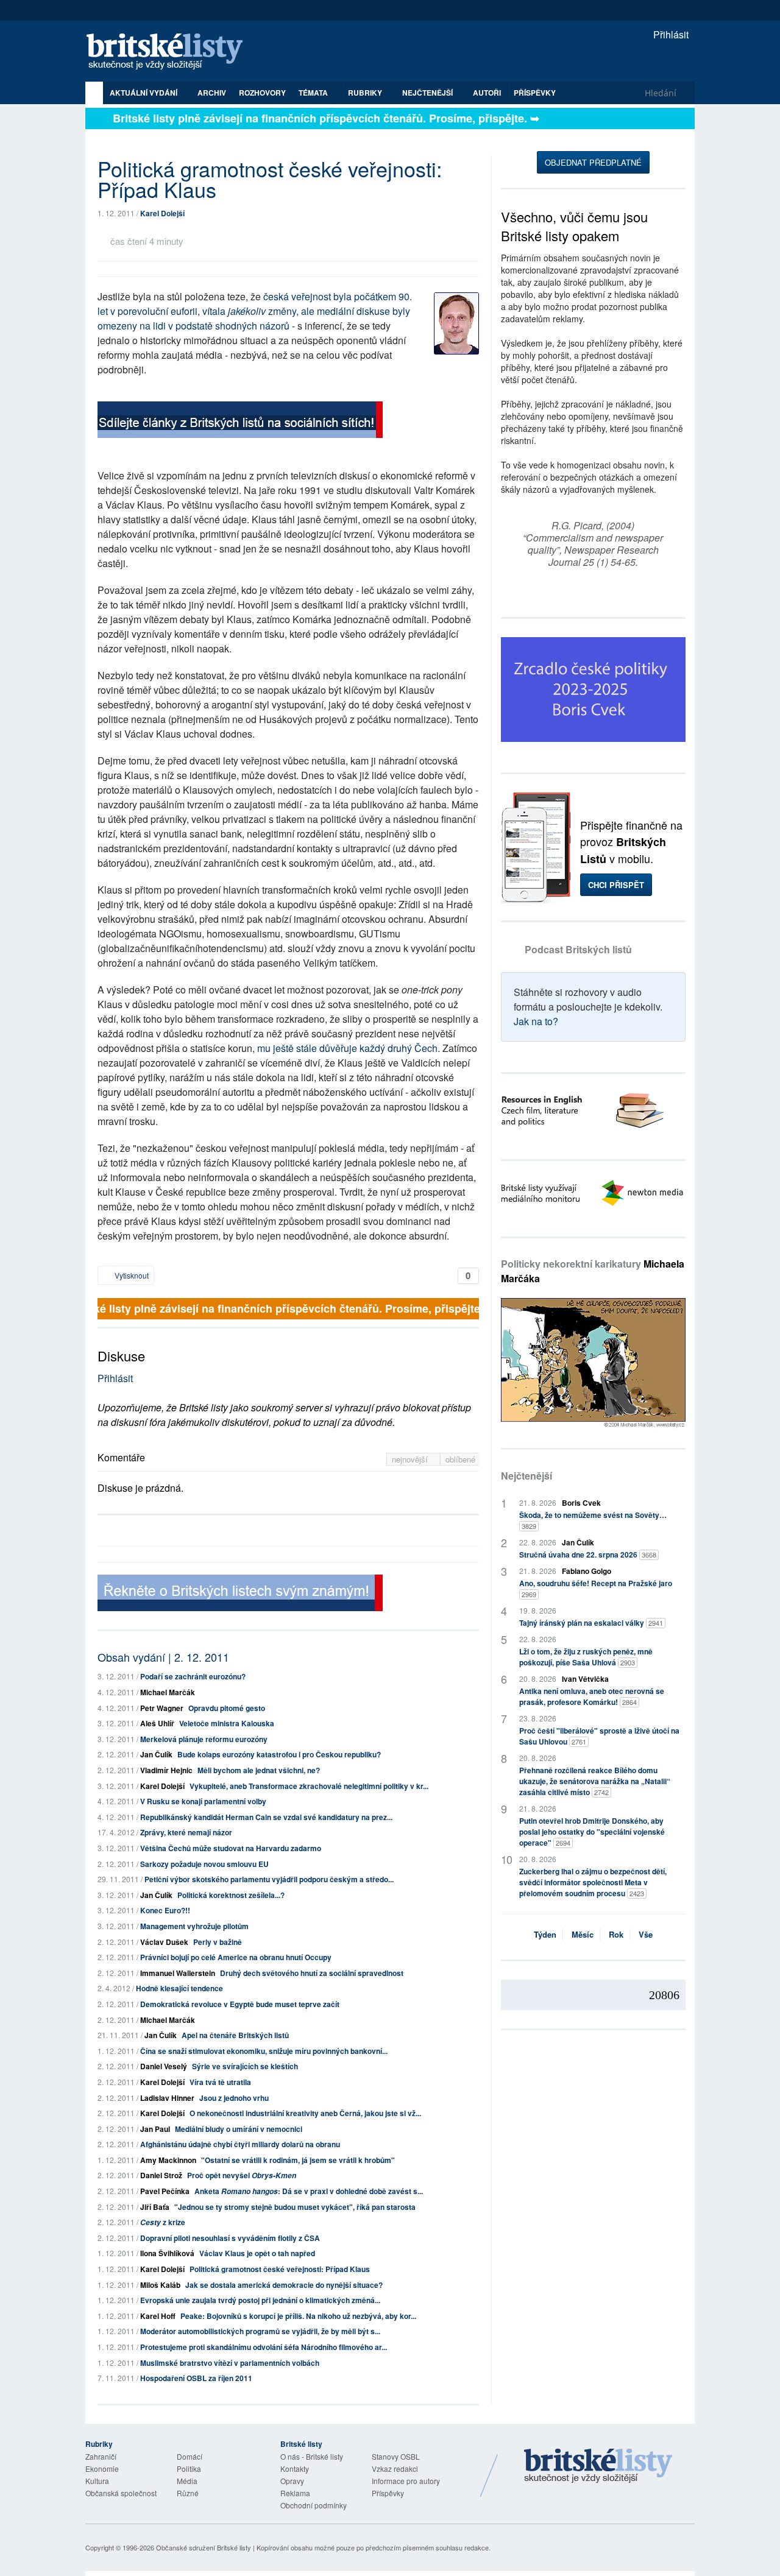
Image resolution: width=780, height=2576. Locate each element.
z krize (163, 2222)
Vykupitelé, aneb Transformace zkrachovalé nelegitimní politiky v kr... (309, 1786)
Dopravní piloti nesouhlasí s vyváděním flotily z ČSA (230, 2238)
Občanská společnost (121, 2493)
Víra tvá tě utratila (220, 2082)
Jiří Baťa (155, 2207)
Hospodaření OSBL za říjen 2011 (196, 2378)
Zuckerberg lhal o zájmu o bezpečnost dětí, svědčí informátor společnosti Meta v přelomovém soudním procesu (593, 1882)
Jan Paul (155, 2129)
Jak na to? (536, 1021)
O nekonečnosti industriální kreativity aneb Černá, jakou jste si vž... (305, 2113)
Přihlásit (670, 34)
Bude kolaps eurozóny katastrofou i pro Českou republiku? (279, 1754)
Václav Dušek (164, 1942)
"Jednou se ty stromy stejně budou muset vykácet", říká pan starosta (295, 2207)
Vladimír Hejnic (166, 1770)
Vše (646, 1934)
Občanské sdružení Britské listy (204, 2547)
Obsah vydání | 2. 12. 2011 (163, 1657)
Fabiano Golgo (587, 1571)
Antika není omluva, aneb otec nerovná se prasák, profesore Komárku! (592, 1696)
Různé (188, 2493)
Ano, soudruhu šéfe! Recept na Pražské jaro (596, 1588)
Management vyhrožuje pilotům (194, 1926)
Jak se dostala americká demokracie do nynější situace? (284, 2285)
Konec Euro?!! (165, 1910)
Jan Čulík (156, 1754)
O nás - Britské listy (312, 2456)
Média (187, 2481)
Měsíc (583, 1934)
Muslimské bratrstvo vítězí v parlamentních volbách (230, 2363)
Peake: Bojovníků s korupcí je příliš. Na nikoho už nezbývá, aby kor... (298, 2316)
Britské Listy (598, 2466)
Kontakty (295, 2468)
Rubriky (366, 93)
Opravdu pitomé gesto (227, 1708)
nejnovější (411, 1459)
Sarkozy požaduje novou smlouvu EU (204, 1864)
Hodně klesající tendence (179, 1988)
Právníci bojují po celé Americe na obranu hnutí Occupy (236, 1957)
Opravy (292, 2481)
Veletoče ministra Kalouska (227, 1723)
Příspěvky (535, 93)
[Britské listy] (240, 421)
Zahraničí (101, 2456)
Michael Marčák (168, 1692)
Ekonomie (102, 2468)
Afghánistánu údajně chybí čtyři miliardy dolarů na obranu (240, 2144)
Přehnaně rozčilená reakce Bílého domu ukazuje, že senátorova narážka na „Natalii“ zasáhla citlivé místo (595, 1781)
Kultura (97, 2481)
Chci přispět (616, 885)
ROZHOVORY (262, 93)
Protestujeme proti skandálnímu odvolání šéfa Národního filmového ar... (264, 2347)
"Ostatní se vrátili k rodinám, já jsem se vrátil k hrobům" (298, 2160)
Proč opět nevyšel (242, 2175)
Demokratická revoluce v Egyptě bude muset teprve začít (240, 2004)
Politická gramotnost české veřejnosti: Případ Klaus (280, 2269)
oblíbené (460, 1459)
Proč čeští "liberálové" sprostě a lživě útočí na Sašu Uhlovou (599, 1736)
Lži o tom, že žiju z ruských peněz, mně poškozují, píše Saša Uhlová (586, 1657)
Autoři (487, 93)
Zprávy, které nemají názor (186, 1832)
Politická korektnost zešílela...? (231, 1895)
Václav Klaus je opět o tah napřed (257, 2253)
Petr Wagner (162, 1708)
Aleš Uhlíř (157, 1723)
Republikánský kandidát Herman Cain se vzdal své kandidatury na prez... (266, 1817)
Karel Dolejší (162, 213)
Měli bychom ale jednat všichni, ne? (259, 1770)
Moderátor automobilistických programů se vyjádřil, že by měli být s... (260, 2331)
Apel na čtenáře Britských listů (235, 2035)
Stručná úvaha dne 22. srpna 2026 (588, 1554)
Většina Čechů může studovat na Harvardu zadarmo (231, 1848)
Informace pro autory (406, 2481)
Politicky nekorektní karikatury (593, 1271)
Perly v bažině (218, 1942)
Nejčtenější (526, 1476)
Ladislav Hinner (167, 2098)
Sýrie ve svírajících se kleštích (245, 2066)
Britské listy (171, 52)
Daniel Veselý (164, 2066)
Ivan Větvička (585, 1679)
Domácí (190, 2456)
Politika (189, 2468)
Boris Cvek (581, 1503)
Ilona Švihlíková (167, 2253)
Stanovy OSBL (396, 2456)
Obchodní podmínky (314, 2505)
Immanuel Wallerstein (178, 1973)
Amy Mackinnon (168, 2160)
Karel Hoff (158, 2316)
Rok (616, 1934)
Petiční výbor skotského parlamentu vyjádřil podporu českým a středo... (269, 1879)
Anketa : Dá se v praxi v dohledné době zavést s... (309, 2191)
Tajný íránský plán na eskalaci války (591, 1623)
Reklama (295, 2493)
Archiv (212, 93)
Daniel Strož (161, 2175)
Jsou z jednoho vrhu (234, 2098)
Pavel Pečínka (165, 2191)
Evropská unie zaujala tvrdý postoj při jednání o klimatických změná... (260, 2300)
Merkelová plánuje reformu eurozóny (204, 1739)
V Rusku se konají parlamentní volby (203, 1801)
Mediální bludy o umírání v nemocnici (239, 2129)
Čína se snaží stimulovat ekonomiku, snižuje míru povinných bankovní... (264, 2051)
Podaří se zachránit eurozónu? (193, 1676)
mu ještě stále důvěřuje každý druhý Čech (347, 1048)
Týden (545, 1934)
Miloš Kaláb (160, 2285)
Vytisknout (131, 1275)
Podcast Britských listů (578, 949)
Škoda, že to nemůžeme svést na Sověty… (593, 1520)
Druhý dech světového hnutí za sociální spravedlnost (312, 1973)
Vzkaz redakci (395, 2468)
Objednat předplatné (593, 162)
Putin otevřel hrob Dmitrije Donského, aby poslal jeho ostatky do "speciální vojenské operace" (592, 1832)
